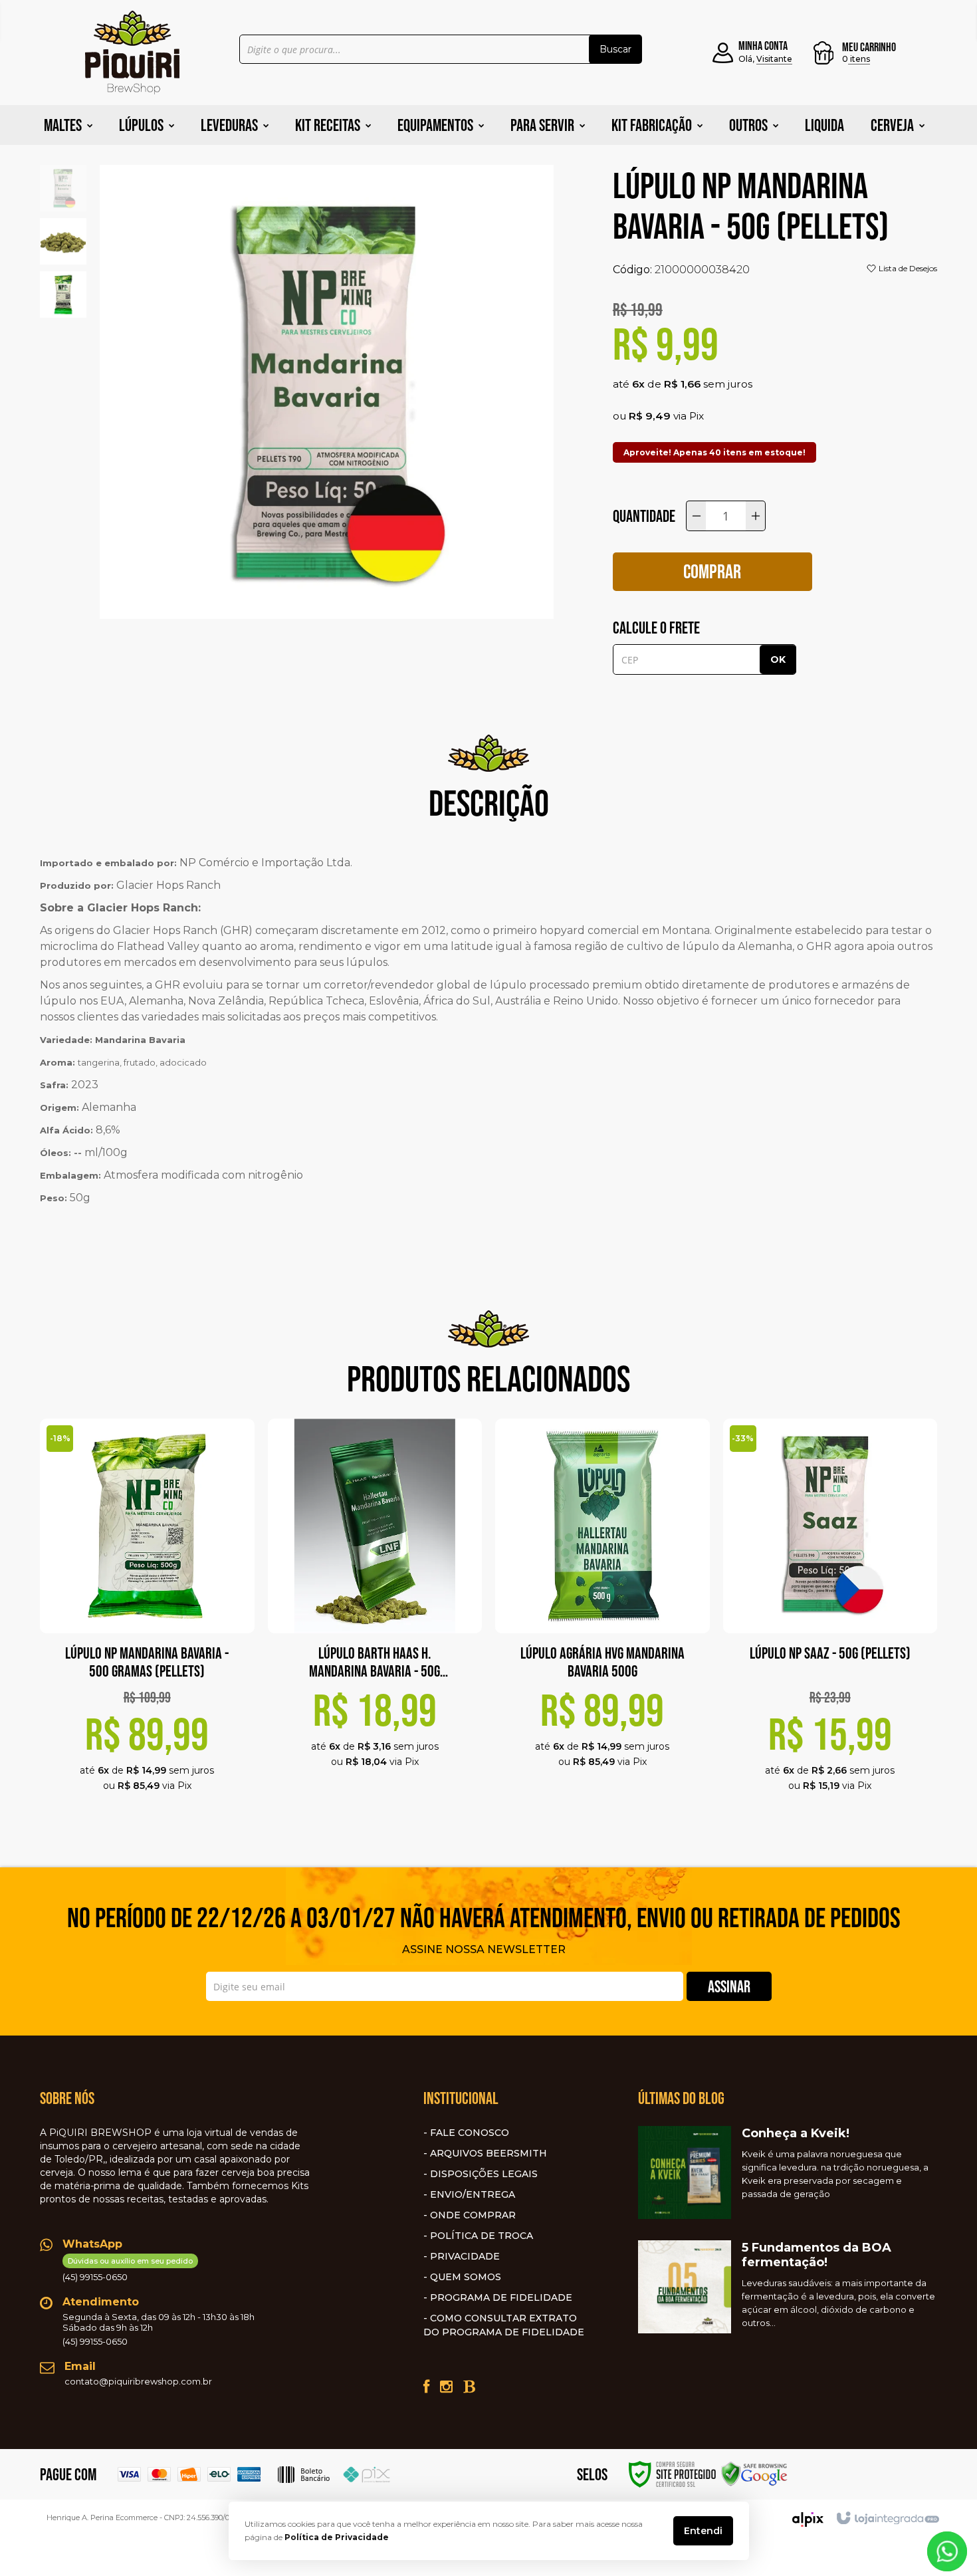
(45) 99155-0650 (128, 2269)
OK (778, 659)
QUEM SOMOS (466, 2277)
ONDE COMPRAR (473, 2215)
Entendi (703, 2531)
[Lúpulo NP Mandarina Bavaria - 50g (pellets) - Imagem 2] (63, 240)
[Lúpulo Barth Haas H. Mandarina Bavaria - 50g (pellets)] (375, 1609)
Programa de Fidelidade (501, 2297)
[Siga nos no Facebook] (426, 2387)
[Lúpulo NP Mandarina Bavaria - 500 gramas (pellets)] (147, 1621)
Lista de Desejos (907, 268)
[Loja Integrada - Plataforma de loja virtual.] (887, 2519)
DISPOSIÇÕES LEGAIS (484, 2174)
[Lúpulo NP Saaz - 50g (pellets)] (830, 1621)
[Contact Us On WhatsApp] (947, 2550)
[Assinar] (729, 1986)
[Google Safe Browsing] (754, 2473)
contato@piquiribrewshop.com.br (138, 2381)
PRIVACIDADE (465, 2256)
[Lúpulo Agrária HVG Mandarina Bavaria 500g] (602, 1609)
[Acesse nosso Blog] (469, 2387)
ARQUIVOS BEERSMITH (489, 2153)
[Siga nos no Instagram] (446, 2387)
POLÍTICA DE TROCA (482, 2236)
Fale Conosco (470, 2133)
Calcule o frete (656, 628)
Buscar (615, 49)
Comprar (712, 571)
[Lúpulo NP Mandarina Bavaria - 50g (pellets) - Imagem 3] (63, 293)
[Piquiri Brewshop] (132, 53)
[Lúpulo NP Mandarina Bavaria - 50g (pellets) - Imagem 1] (63, 187)
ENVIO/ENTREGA (473, 2194)
